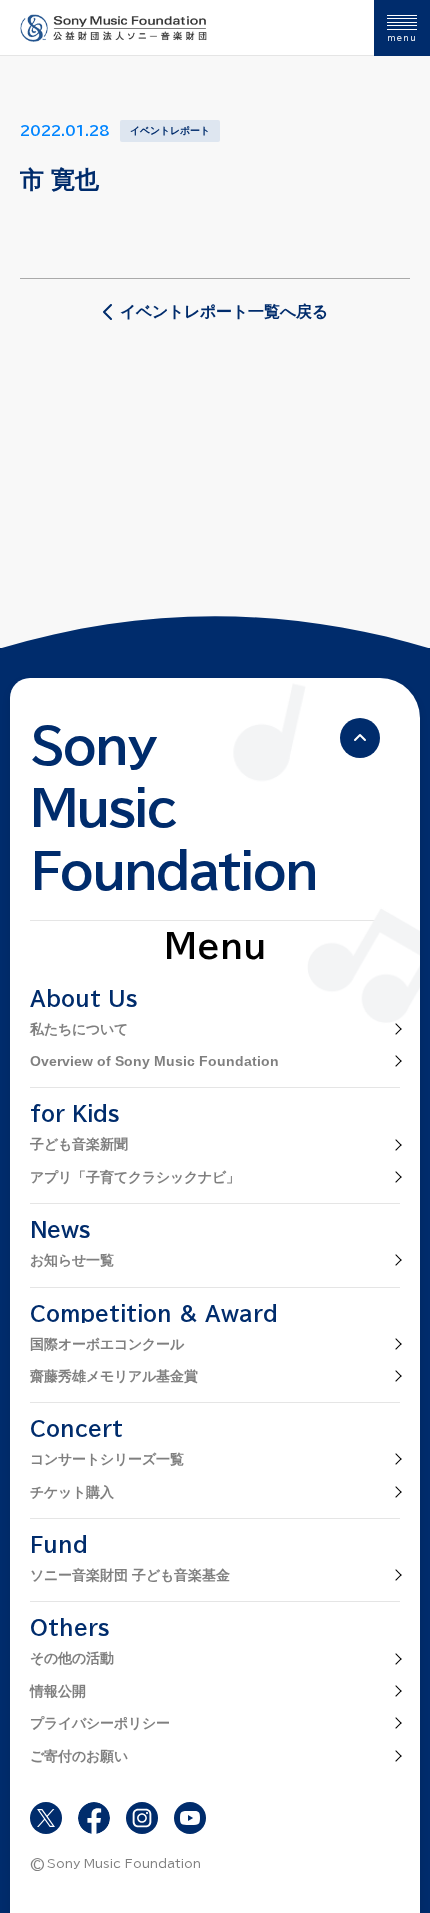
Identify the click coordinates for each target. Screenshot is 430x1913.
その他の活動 (72, 1658)
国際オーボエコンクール (107, 1344)
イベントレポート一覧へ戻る (224, 311)
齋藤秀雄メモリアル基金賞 (114, 1376)
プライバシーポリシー (100, 1723)
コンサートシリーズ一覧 (107, 1459)
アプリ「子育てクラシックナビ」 (135, 1177)
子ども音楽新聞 (79, 1144)
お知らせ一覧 (72, 1260)
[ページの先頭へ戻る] (360, 738)
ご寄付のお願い (79, 1756)
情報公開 (58, 1691)
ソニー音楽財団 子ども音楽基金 (130, 1575)
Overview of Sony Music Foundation (154, 1061)
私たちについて (79, 1029)
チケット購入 (72, 1492)
